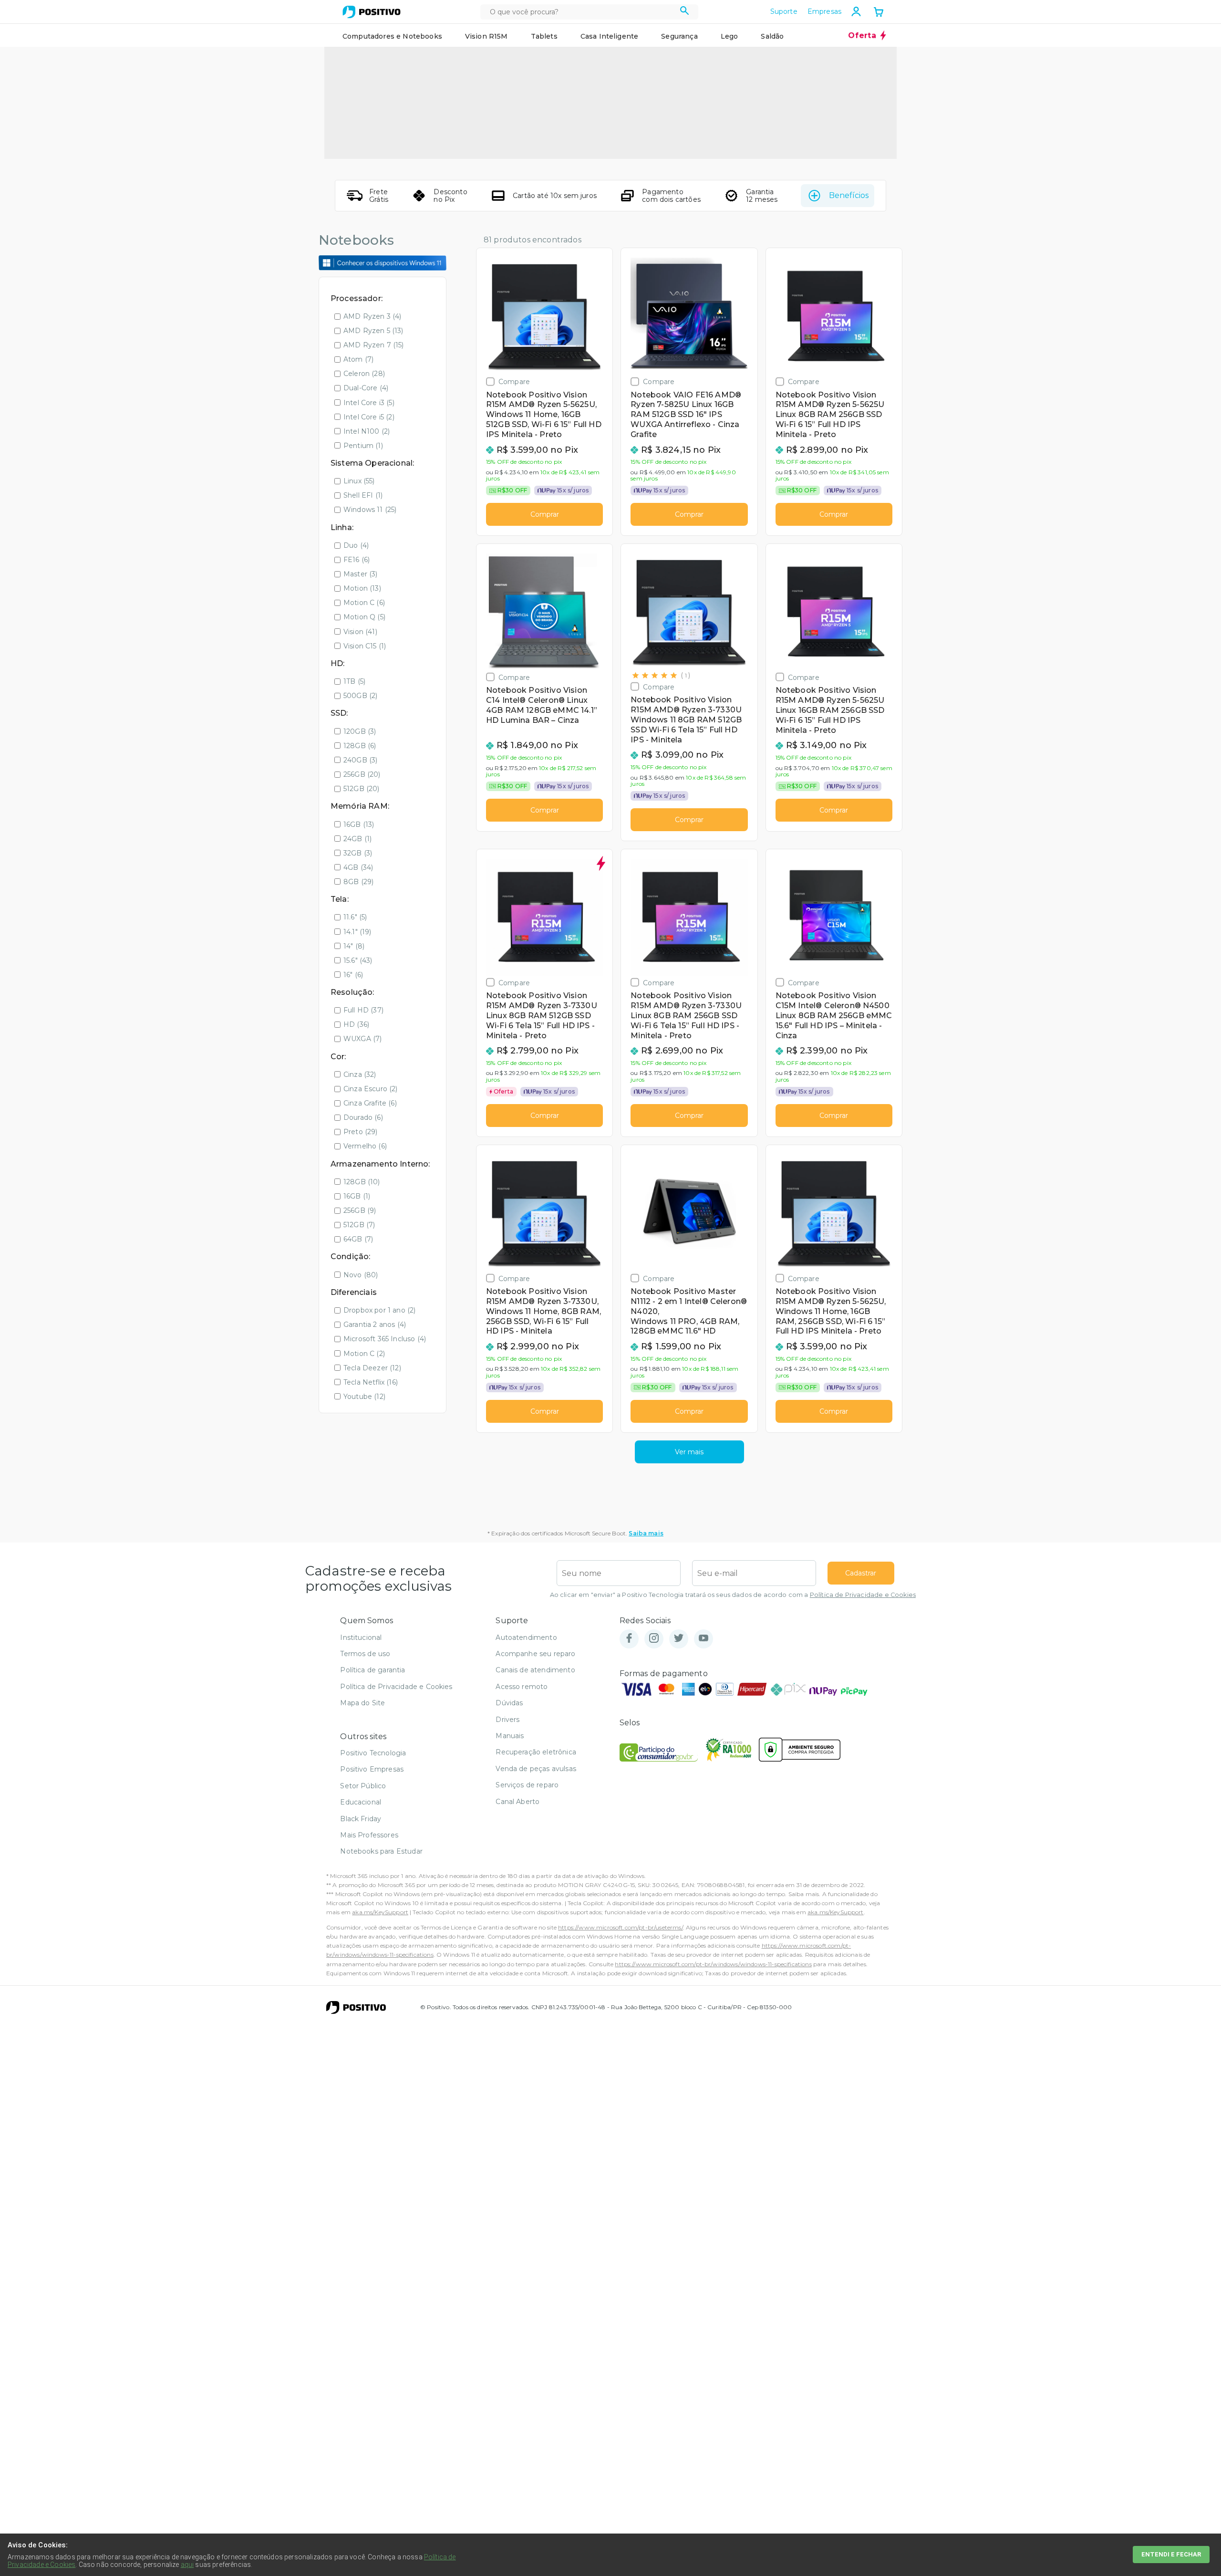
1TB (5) (354, 681)
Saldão (772, 36)
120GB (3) (360, 731)
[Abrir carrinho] (879, 13)
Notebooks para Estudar (381, 1851)
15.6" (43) (358, 960)
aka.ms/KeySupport (380, 1912)
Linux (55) (359, 481)
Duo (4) (356, 545)
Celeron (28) (364, 374)
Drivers (507, 1720)
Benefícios (849, 195)
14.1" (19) (357, 932)
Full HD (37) (363, 1010)
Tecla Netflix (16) (371, 1382)
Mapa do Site (362, 1703)
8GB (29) (358, 882)
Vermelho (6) (365, 1146)
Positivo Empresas (372, 1769)
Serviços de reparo (527, 1785)
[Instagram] (654, 1639)
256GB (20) (362, 774)
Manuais (510, 1736)
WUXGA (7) (362, 1039)
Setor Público (363, 1786)
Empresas (824, 11)
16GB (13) (359, 824)
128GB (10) (362, 1182)
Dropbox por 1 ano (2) (379, 1310)
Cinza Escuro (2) (371, 1089)
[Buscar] (685, 12)
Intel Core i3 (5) (369, 403)
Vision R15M (486, 36)
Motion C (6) (364, 603)
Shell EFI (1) (363, 495)
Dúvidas (509, 1703)
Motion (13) (362, 588)
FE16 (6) (357, 560)
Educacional (361, 1802)
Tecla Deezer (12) (372, 1368)
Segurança (679, 36)
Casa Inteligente (610, 36)
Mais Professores (369, 1835)
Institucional (361, 1637)
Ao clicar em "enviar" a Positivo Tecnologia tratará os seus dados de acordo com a (733, 1595)
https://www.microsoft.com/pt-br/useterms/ (621, 1927)
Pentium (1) (363, 446)
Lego (729, 36)
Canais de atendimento (535, 1670)
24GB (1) (357, 839)
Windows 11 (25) (370, 510)
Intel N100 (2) (367, 431)
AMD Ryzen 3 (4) (372, 316)
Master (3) (361, 574)
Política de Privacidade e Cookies (863, 1595)
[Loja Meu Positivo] (372, 12)
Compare (514, 381)
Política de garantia (373, 1670)
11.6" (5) (355, 917)
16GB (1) (357, 1196)
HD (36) (356, 1024)
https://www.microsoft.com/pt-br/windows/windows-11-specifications (713, 1964)
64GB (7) (358, 1239)
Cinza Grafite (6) (370, 1103)
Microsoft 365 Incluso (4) (385, 1339)
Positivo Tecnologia (373, 1753)
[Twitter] (679, 1639)
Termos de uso (365, 1654)
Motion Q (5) (364, 617)
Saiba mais (646, 1533)
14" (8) (354, 946)
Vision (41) (360, 632)
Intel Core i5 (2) (369, 417)
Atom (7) (358, 359)
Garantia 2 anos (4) (375, 1325)
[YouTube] (704, 1639)
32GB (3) (358, 853)
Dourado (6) (363, 1117)
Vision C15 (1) (365, 646)
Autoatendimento (526, 1637)
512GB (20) (362, 789)
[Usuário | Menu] (856, 11)
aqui (187, 2565)
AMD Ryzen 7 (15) (374, 345)
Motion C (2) (364, 1354)
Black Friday (361, 1819)
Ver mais (689, 1452)
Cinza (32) (360, 1074)
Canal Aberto (517, 1802)
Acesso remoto (522, 1687)
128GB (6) (360, 746)
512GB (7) (359, 1225)
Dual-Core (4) (366, 388)
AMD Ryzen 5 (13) (373, 331)
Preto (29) (361, 1132)
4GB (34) (358, 867)
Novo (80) (361, 1275)
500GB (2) (360, 696)
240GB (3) (360, 760)
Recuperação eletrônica (536, 1752)
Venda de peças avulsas (536, 1769)
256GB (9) (360, 1210)
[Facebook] (629, 1639)
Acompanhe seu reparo (535, 1654)
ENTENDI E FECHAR (1171, 2554)
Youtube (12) (364, 1397)
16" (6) (353, 975)
